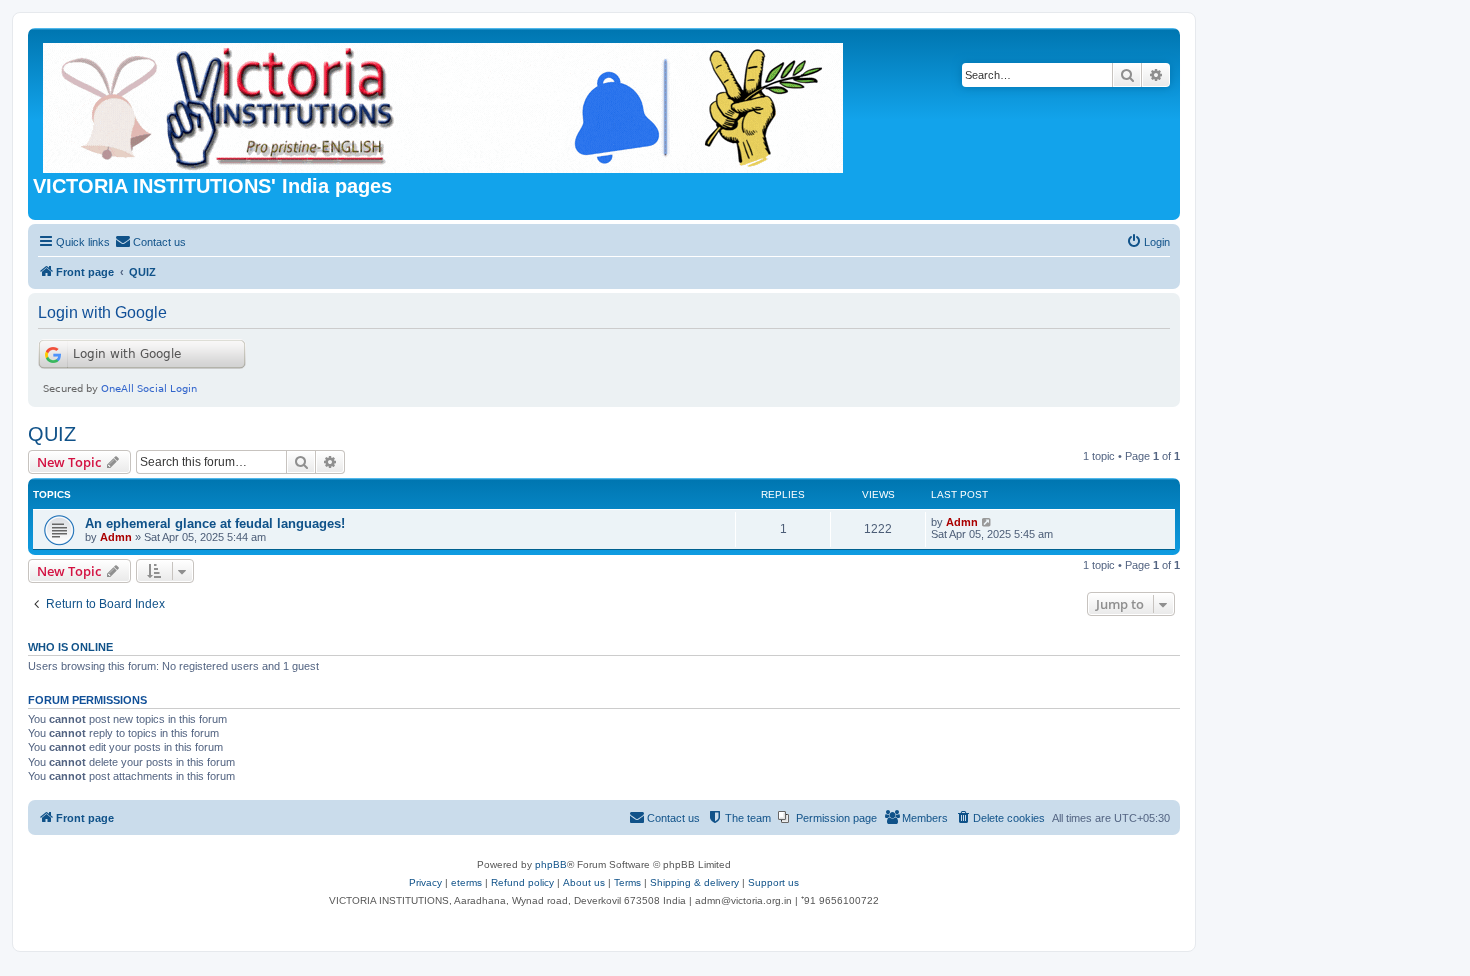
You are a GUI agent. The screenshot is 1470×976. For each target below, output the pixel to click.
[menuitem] (150, 242)
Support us (773, 882)
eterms (466, 882)
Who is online (70, 647)
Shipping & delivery (694, 882)
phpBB (551, 864)
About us (584, 882)
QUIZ (52, 434)
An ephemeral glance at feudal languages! (215, 523)
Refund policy (522, 882)
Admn (116, 537)
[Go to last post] (987, 522)
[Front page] (444, 104)
